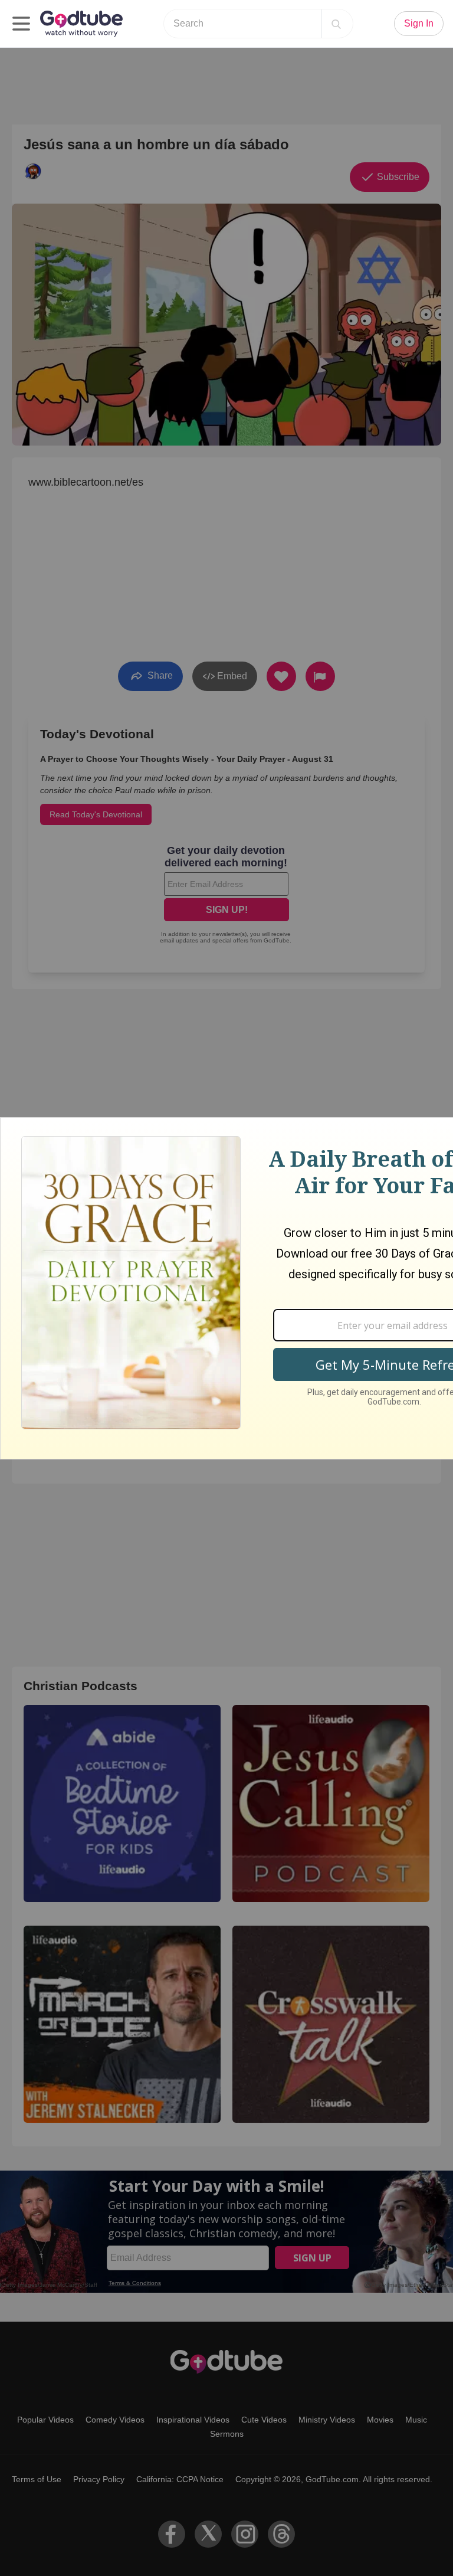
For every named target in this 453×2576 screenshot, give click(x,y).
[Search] (336, 24)
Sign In (419, 23)
